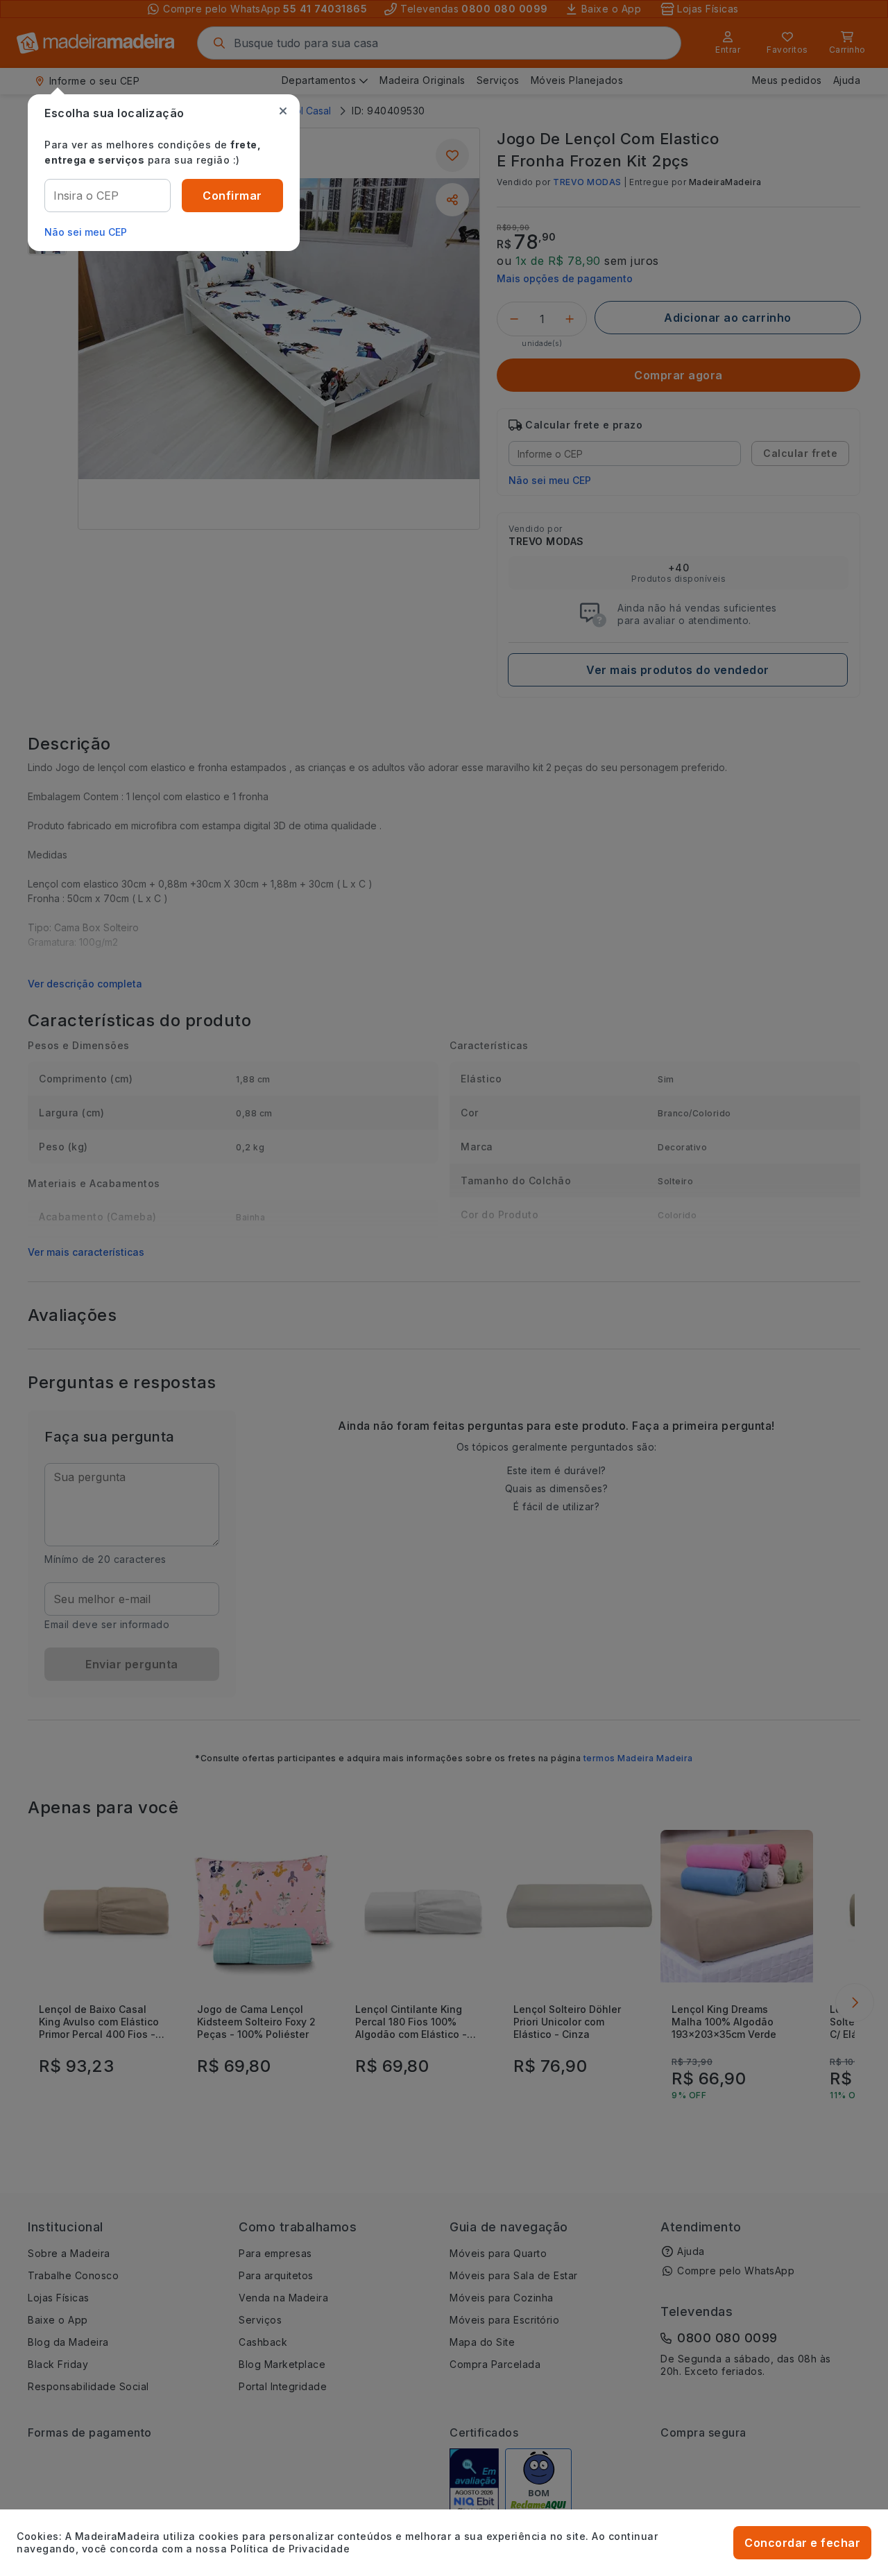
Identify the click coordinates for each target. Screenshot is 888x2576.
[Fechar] (283, 111)
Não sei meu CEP (86, 232)
